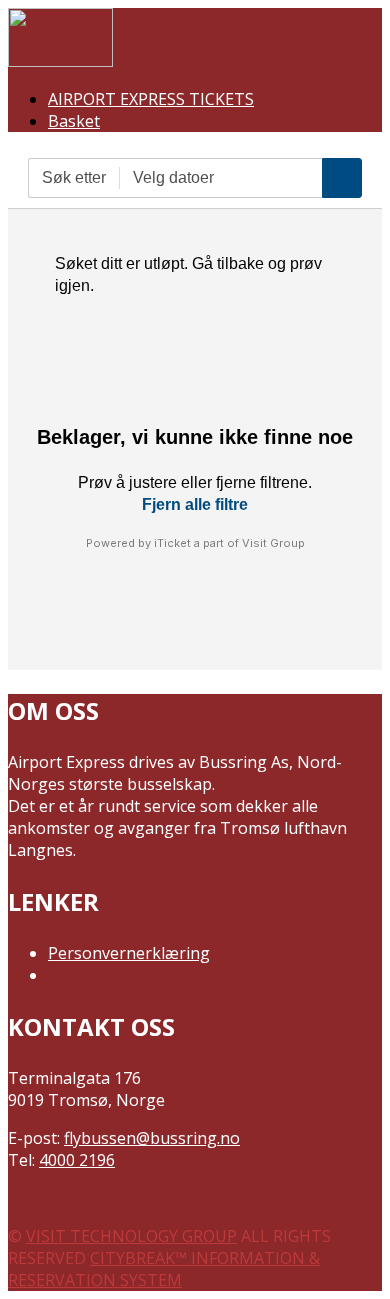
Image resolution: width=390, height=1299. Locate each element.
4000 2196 (77, 1160)
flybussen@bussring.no (152, 1138)
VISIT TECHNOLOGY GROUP (131, 1236)
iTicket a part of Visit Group (229, 543)
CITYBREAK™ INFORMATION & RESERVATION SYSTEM (164, 1269)
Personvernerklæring (129, 953)
